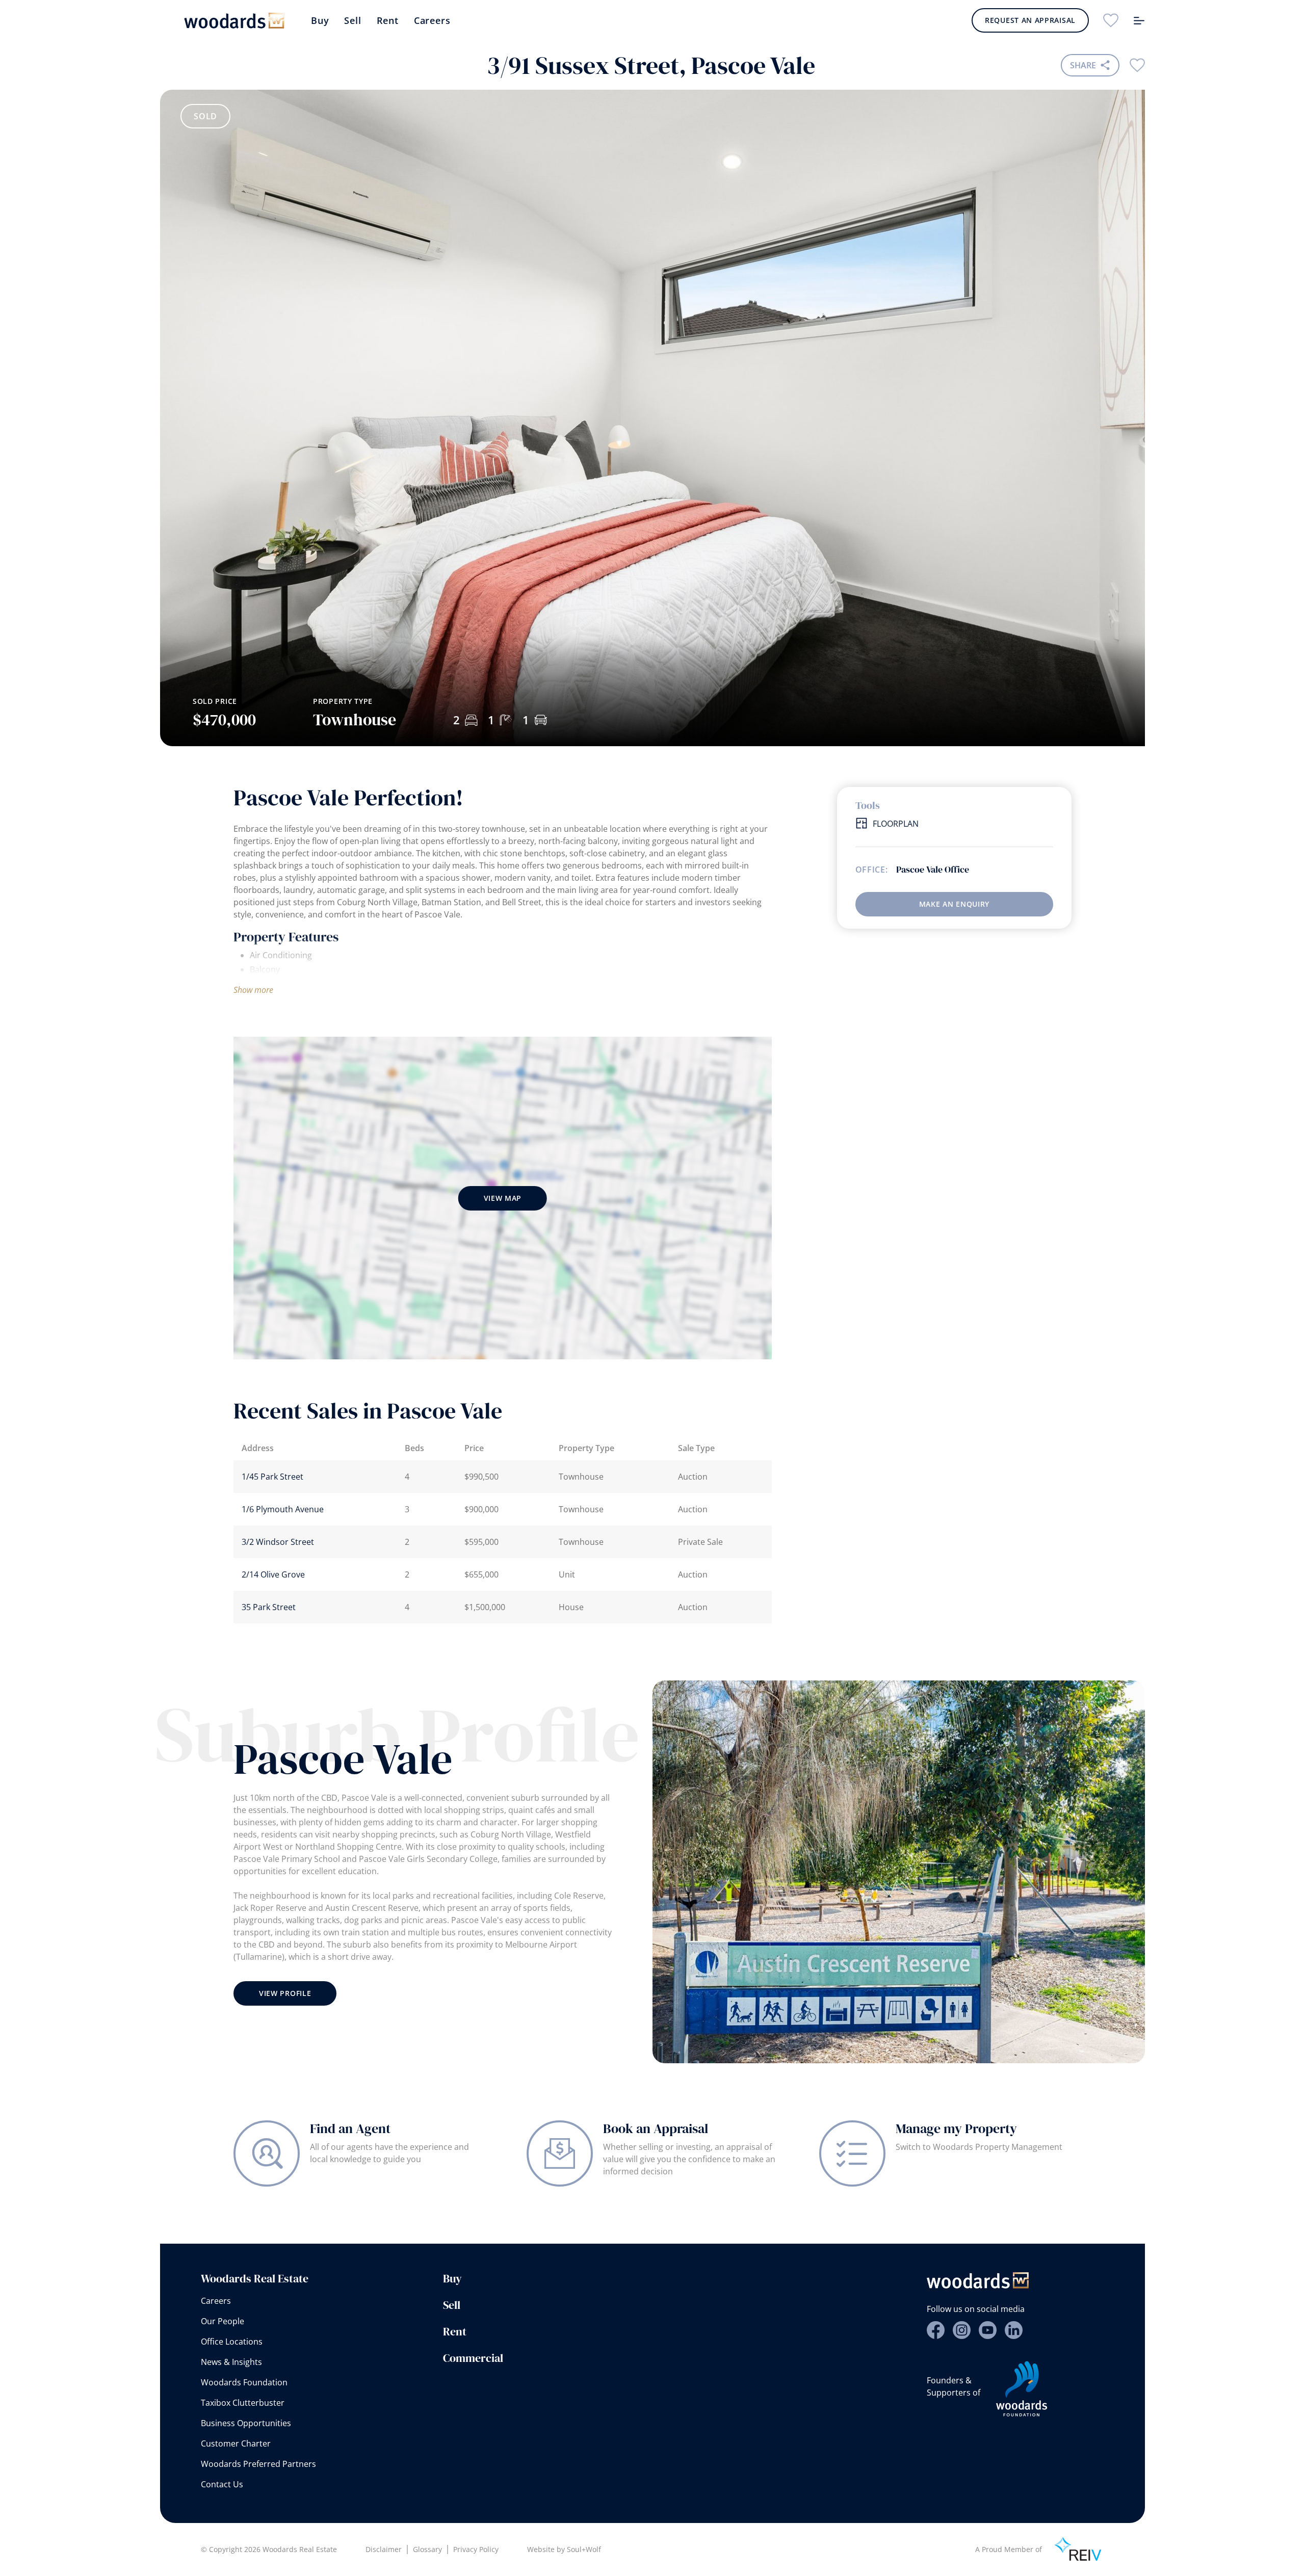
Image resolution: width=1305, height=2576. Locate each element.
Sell (353, 20)
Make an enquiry (955, 904)
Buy (320, 20)
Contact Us (222, 2484)
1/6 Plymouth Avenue (283, 1509)
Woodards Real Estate (255, 2278)
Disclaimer (384, 2549)
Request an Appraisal (1030, 20)
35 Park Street (269, 1607)
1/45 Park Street (272, 1477)
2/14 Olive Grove (273, 1574)
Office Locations (232, 2342)
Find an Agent (350, 2128)
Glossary (427, 2549)
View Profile (285, 1993)
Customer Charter (236, 2443)
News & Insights (231, 2362)
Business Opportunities (246, 2423)
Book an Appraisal (656, 2128)
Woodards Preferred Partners (258, 2464)
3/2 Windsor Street (278, 1542)
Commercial (473, 2358)
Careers (432, 20)
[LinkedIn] (1014, 2330)
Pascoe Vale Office (933, 870)
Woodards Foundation (244, 2382)
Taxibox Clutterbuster (243, 2403)
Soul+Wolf (584, 2549)
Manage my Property (956, 2128)
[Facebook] (936, 2330)
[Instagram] (962, 2330)
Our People (223, 2321)
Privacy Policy (476, 2549)
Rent (388, 20)
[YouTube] (988, 2330)
